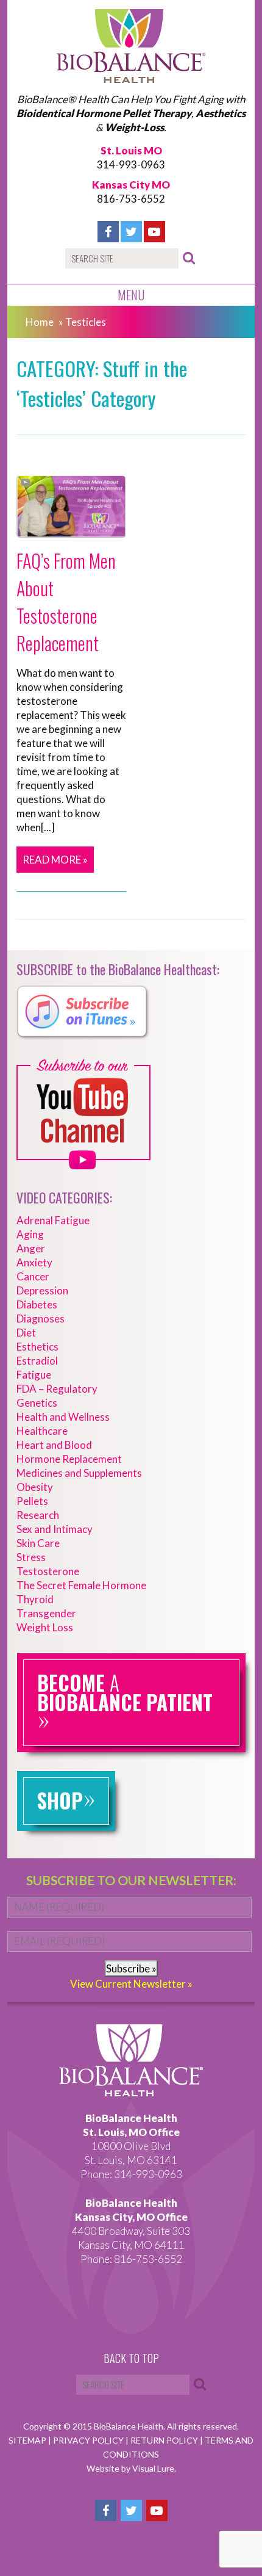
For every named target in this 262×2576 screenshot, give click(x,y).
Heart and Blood (54, 1445)
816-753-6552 (131, 199)
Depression (42, 1290)
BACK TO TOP (131, 2359)
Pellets (32, 1501)
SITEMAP (28, 2440)
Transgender (46, 1613)
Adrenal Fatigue (53, 1220)
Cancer (33, 1276)
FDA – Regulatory (57, 1389)
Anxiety (34, 1262)
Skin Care (38, 1543)
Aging (30, 1234)
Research (38, 1515)
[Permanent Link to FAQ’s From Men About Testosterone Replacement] (71, 531)
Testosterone (48, 1571)
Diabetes (37, 1304)
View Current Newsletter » (131, 1984)
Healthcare (42, 1431)
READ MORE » (55, 860)
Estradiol (37, 1361)
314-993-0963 (131, 164)
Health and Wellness (63, 1417)
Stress (31, 1557)
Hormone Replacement (69, 1459)
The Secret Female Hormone (81, 1585)
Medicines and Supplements (79, 1473)
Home (40, 322)
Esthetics (37, 1347)
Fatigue (34, 1375)
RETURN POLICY (165, 2440)
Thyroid (35, 1599)
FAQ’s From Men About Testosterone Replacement (66, 602)
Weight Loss (45, 1627)
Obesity (35, 1487)
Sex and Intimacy (55, 1529)
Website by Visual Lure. (131, 2468)
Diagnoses (41, 1319)
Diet (26, 1333)
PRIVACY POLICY (89, 2440)
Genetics (37, 1403)
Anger (31, 1248)
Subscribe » (131, 1968)
